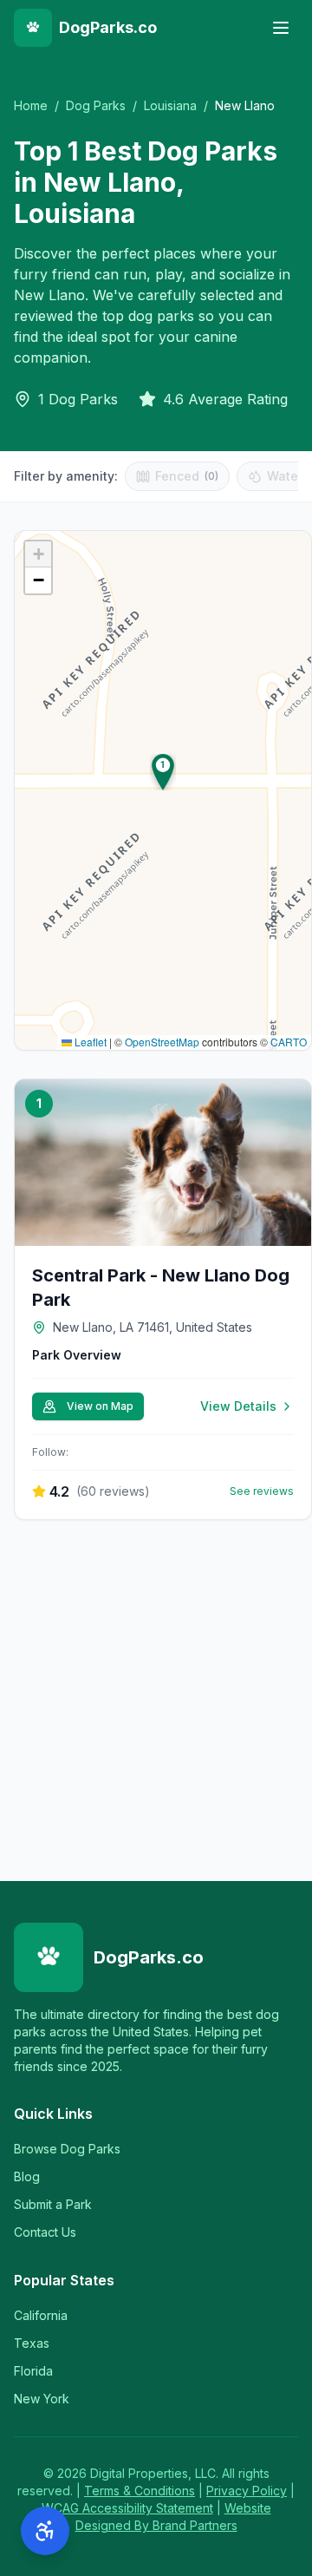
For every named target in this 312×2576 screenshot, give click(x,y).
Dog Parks (96, 105)
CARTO (289, 1042)
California (41, 2315)
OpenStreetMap (162, 1042)
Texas (32, 2343)
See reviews (262, 1491)
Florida (33, 2371)
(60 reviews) (113, 1491)
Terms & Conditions (140, 2491)
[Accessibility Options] (45, 2531)
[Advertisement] (156, 1697)
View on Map (100, 1406)
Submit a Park (53, 2204)
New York (42, 2399)
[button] (163, 772)
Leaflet (89, 1042)
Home (31, 105)
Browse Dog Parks (67, 2149)
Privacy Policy (247, 2491)
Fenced (187, 476)
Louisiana (170, 105)
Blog (27, 2176)
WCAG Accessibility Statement (127, 2508)
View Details (238, 1406)
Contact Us (45, 2232)
